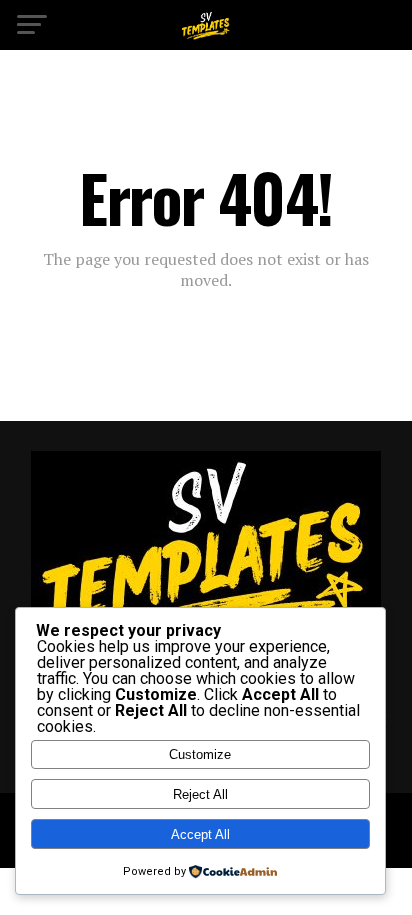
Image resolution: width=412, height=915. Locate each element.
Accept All (200, 834)
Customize (200, 754)
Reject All (200, 794)
